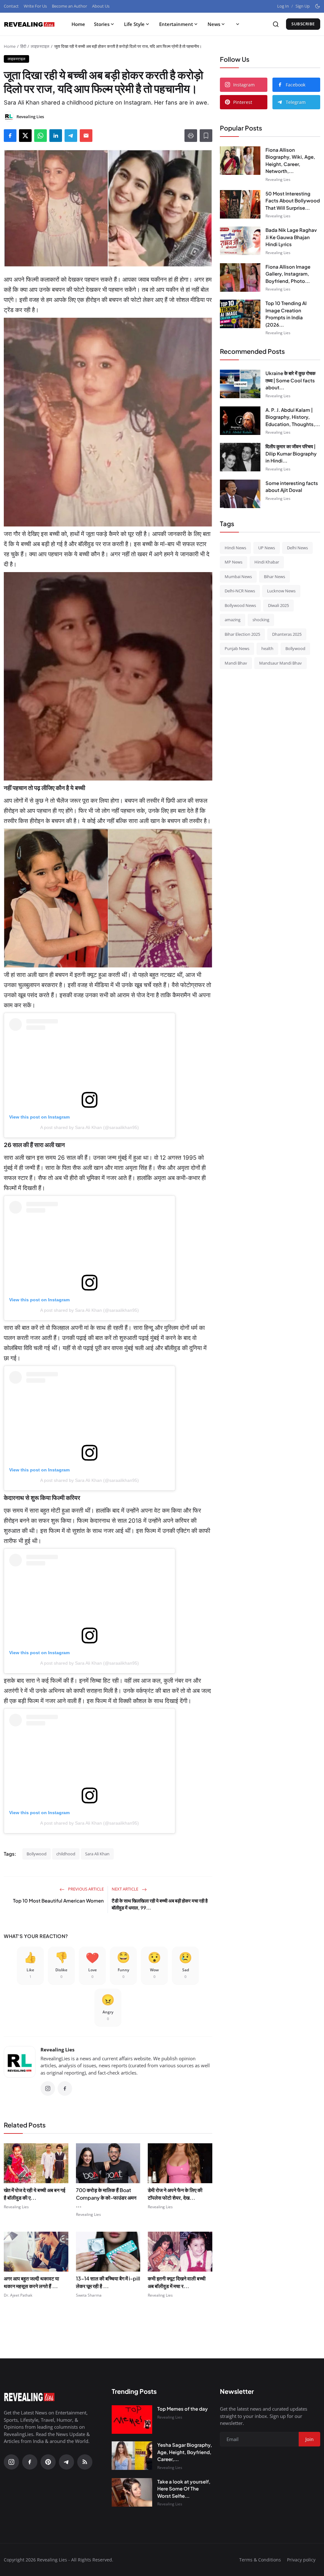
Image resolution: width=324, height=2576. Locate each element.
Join (211, 1321)
